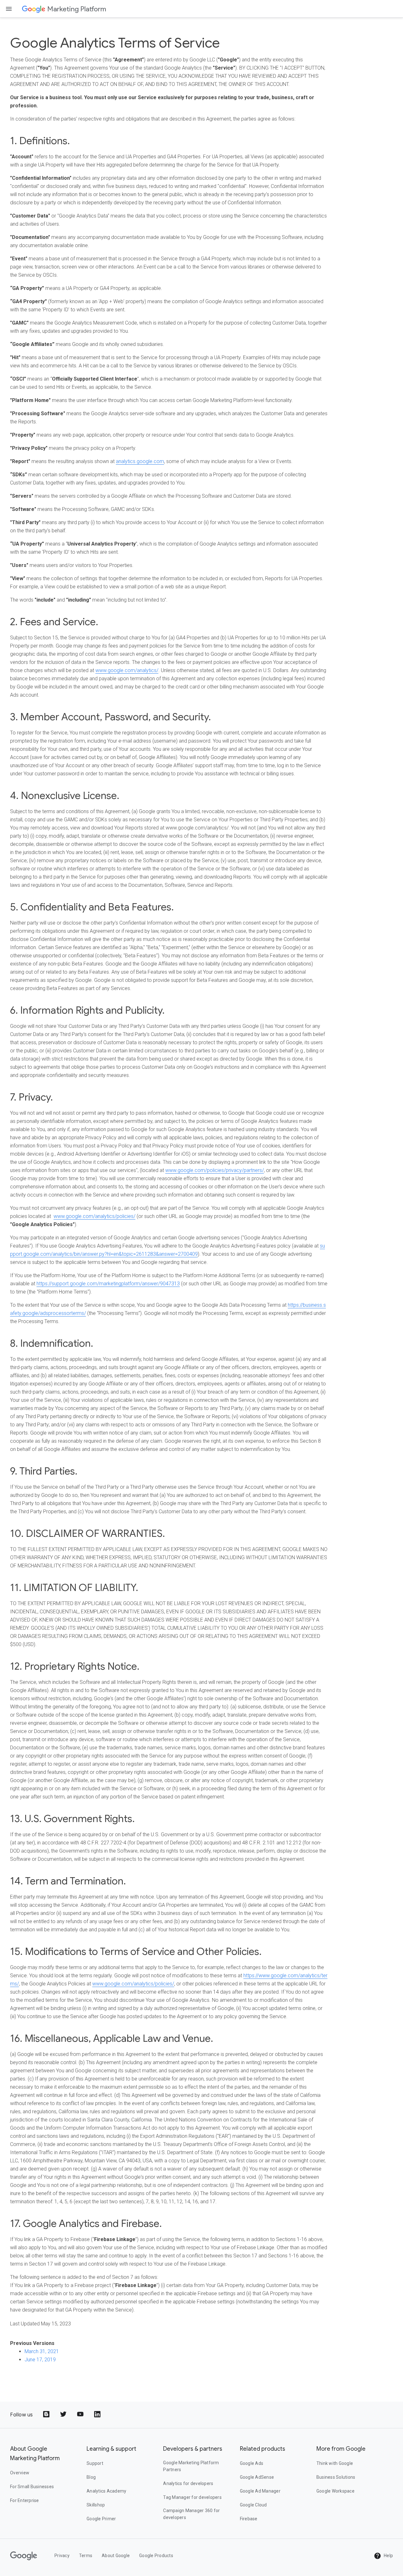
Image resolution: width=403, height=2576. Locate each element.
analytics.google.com (140, 461)
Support (95, 2463)
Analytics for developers (188, 2483)
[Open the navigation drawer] (9, 9)
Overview (20, 2473)
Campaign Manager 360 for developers (191, 2514)
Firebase (249, 2519)
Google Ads (252, 2463)
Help (388, 2556)
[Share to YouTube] (81, 2415)
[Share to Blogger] (47, 2415)
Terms (86, 2556)
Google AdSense (257, 2477)
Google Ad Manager (260, 2491)
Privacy (62, 2556)
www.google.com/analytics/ (127, 670)
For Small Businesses (32, 2487)
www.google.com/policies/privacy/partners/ (215, 1170)
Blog (91, 2477)
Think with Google (335, 2463)
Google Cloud (253, 2505)
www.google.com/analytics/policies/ (94, 1216)
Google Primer (101, 2519)
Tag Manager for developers (192, 2497)
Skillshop (96, 2505)
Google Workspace (335, 2491)
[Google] (34, 9)
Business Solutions (336, 2477)
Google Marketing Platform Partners (191, 2466)
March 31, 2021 (42, 2351)
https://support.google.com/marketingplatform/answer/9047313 (108, 1284)
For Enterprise (25, 2500)
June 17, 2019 (40, 2360)
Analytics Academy (106, 2491)
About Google (116, 2556)
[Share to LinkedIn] (98, 2415)
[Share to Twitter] (64, 2415)
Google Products (156, 2556)
